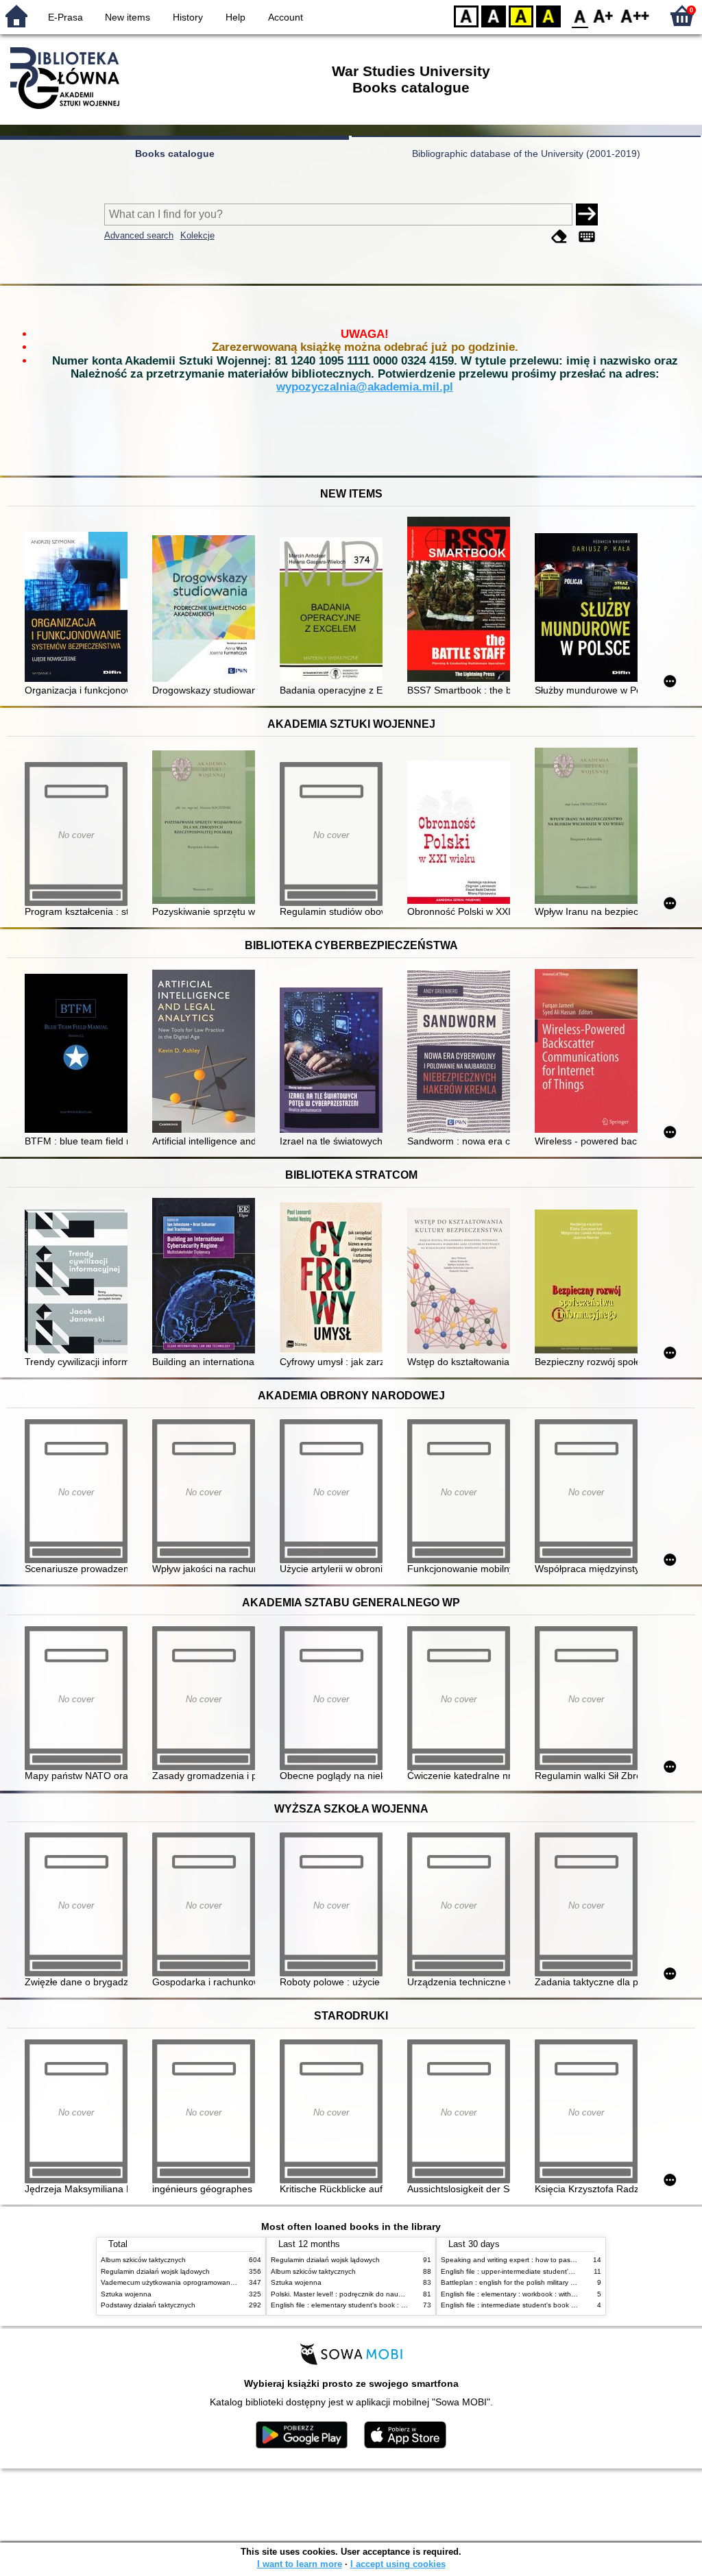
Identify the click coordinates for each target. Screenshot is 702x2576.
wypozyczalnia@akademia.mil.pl (365, 387)
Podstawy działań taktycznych (148, 2305)
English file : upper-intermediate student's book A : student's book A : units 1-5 (564, 2271)
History (188, 17)
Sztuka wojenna (126, 2294)
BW (494, 15)
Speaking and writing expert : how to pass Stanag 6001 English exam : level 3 (565, 2260)
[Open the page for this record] (80, 608)
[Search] (587, 214)
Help (235, 17)
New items (128, 17)
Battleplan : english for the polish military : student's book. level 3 (543, 2282)
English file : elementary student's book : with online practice (366, 2305)
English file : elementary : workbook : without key (518, 2294)
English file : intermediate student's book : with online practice (538, 2305)
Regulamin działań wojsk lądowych (155, 2271)
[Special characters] (587, 237)
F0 (580, 15)
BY (548, 15)
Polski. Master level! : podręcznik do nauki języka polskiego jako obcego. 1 (389, 2294)
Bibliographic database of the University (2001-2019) (526, 154)
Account (286, 17)
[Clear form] (559, 237)
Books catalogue (175, 154)
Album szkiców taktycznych (143, 2260)
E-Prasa (65, 17)
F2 (635, 15)
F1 (604, 15)
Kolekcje (197, 235)
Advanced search (139, 235)
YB (521, 15)
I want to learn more (300, 2564)
